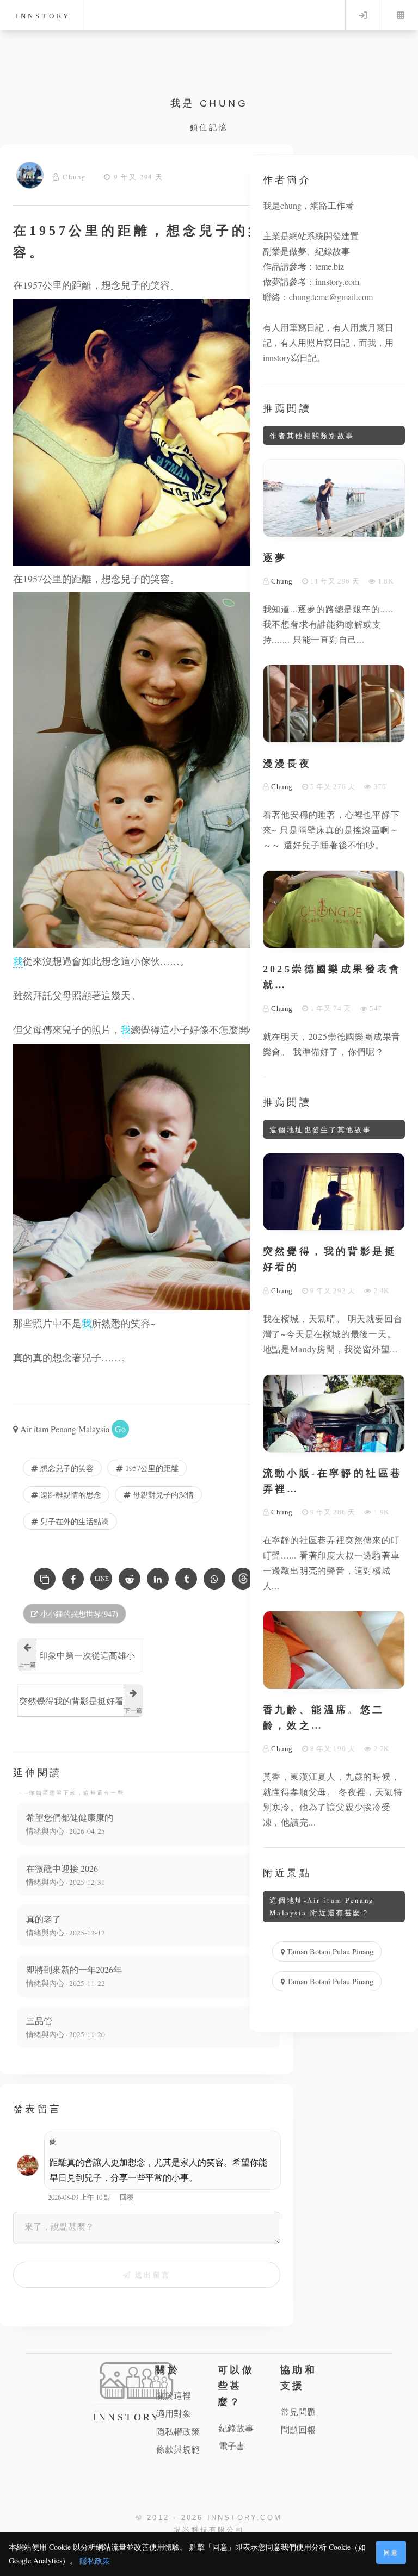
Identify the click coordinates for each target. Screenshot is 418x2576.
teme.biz (330, 266)
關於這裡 (174, 2395)
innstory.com (337, 281)
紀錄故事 (236, 2428)
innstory (43, 16)
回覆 (127, 2197)
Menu (401, 15)
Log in (363, 15)
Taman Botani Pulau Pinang (329, 1951)
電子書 (232, 2446)
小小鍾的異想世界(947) (78, 1614)
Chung (74, 177)
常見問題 (298, 2411)
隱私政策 (95, 2561)
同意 (391, 2552)
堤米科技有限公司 (209, 2530)
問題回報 (298, 2429)
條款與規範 (178, 2449)
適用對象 (174, 2413)
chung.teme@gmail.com (331, 297)
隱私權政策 (178, 2431)
